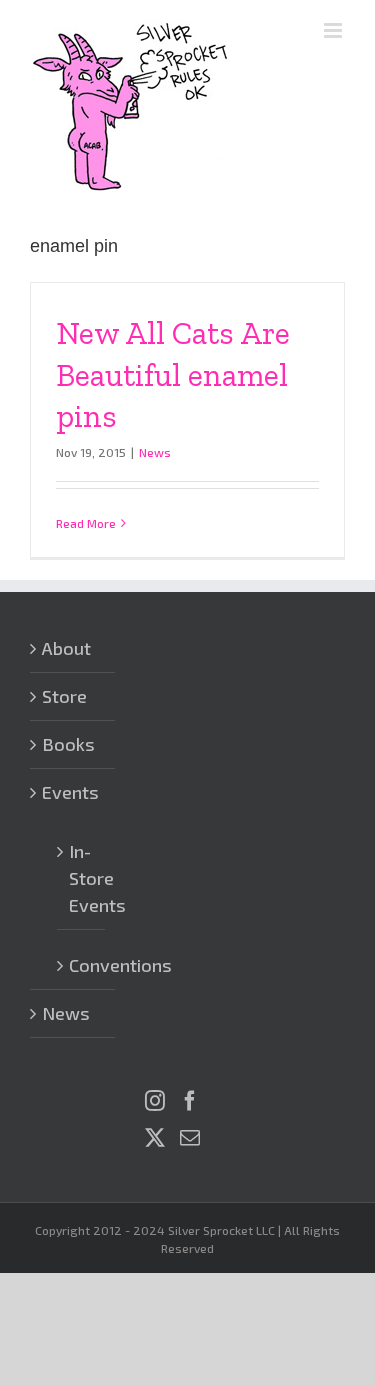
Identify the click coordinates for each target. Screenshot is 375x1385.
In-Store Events (82, 878)
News (155, 452)
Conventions (82, 965)
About (66, 648)
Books (68, 744)
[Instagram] (155, 1101)
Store (64, 696)
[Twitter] (155, 1138)
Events (70, 792)
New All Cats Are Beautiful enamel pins (173, 374)
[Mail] (190, 1138)
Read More (86, 523)
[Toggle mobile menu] (334, 30)
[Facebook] (190, 1101)
